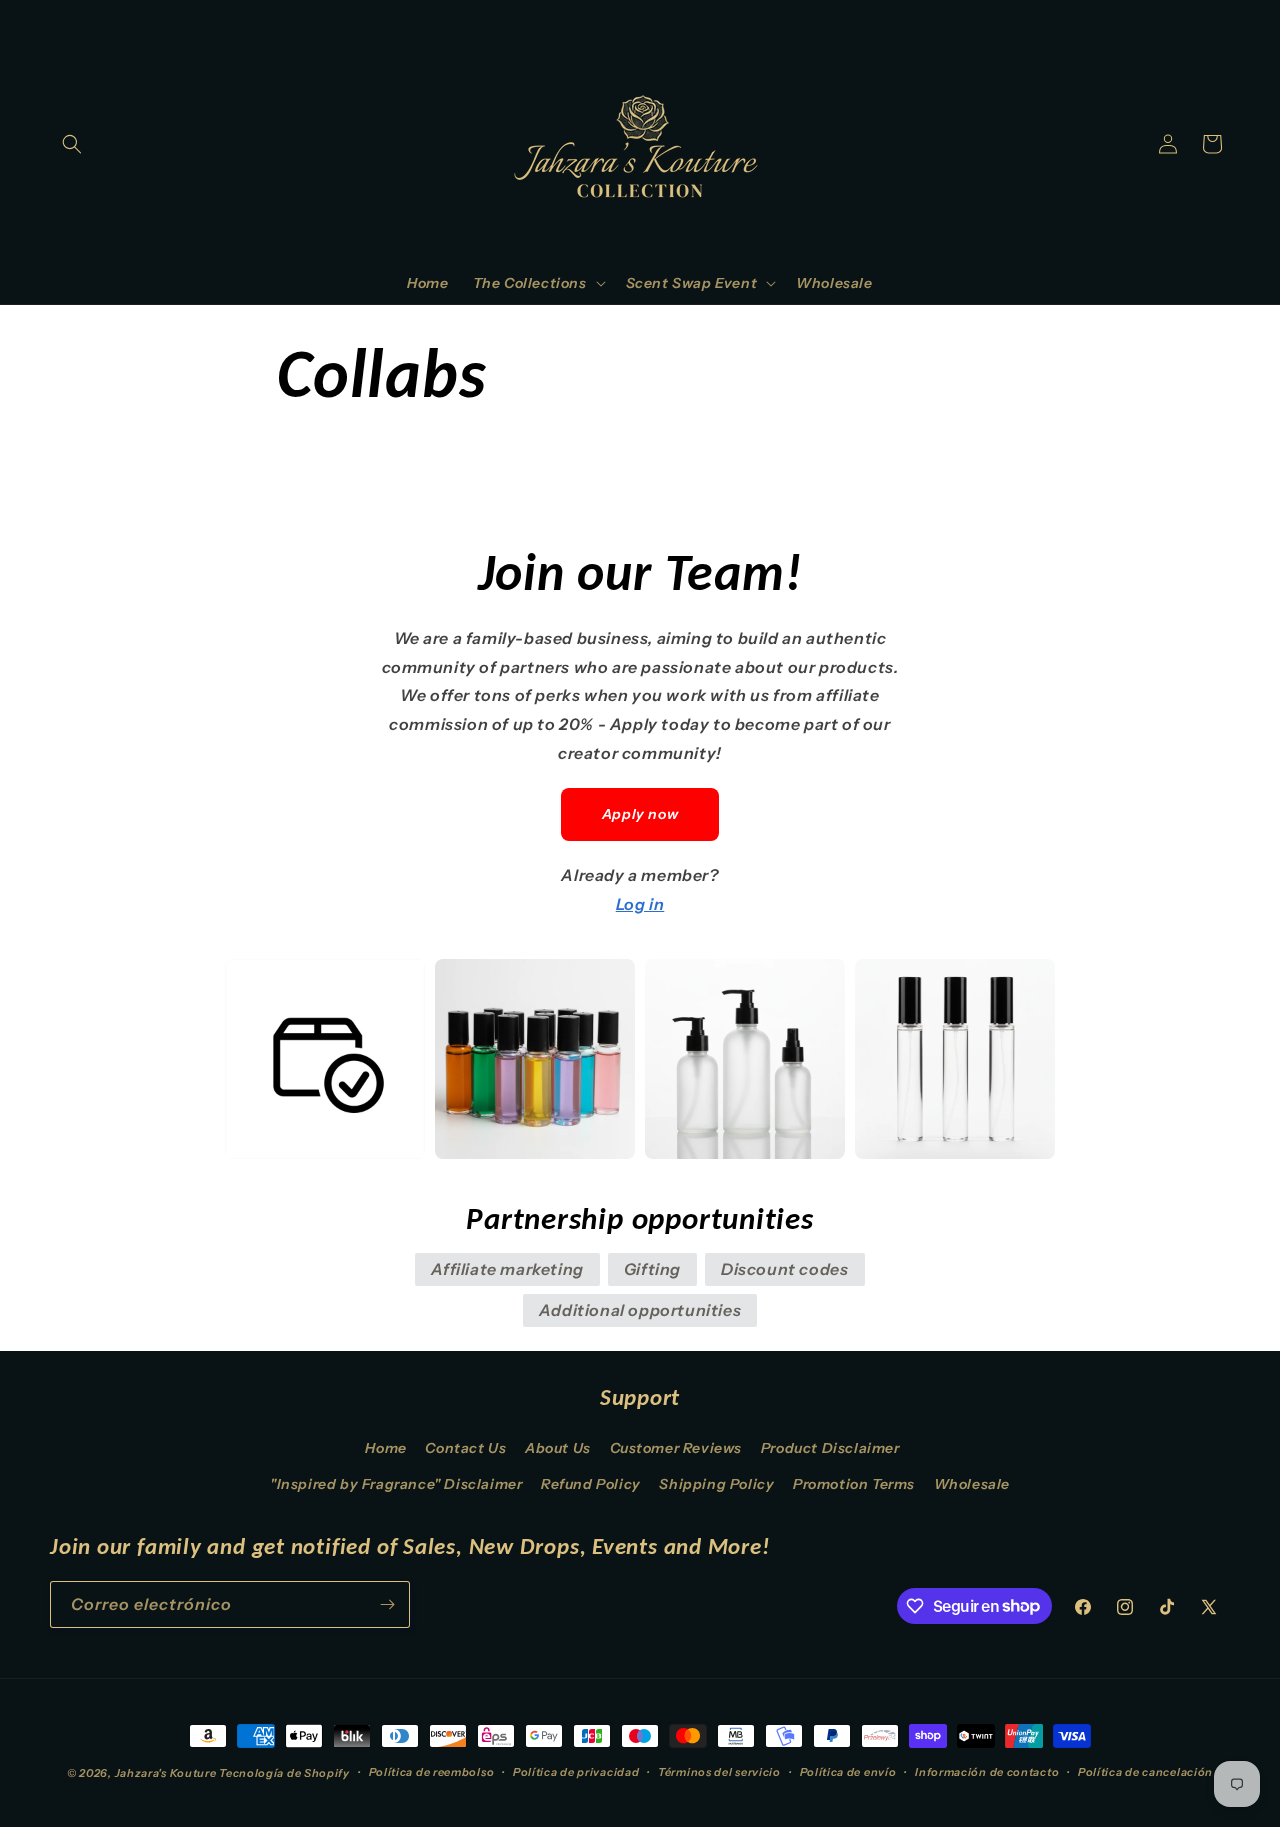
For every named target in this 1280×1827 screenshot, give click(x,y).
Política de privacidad (576, 1772)
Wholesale (972, 1484)
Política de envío (848, 1772)
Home (385, 1448)
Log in (640, 904)
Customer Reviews (676, 1448)
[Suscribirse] (387, 1604)
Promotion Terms (854, 1484)
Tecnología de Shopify (284, 1773)
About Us (558, 1448)
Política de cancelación (1145, 1772)
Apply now (640, 814)
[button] (72, 144)
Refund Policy (591, 1484)
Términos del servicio (719, 1772)
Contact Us (465, 1448)
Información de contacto (987, 1772)
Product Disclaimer (830, 1448)
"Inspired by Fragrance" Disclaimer (396, 1484)
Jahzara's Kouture (166, 1773)
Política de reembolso (432, 1772)
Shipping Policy (716, 1484)
